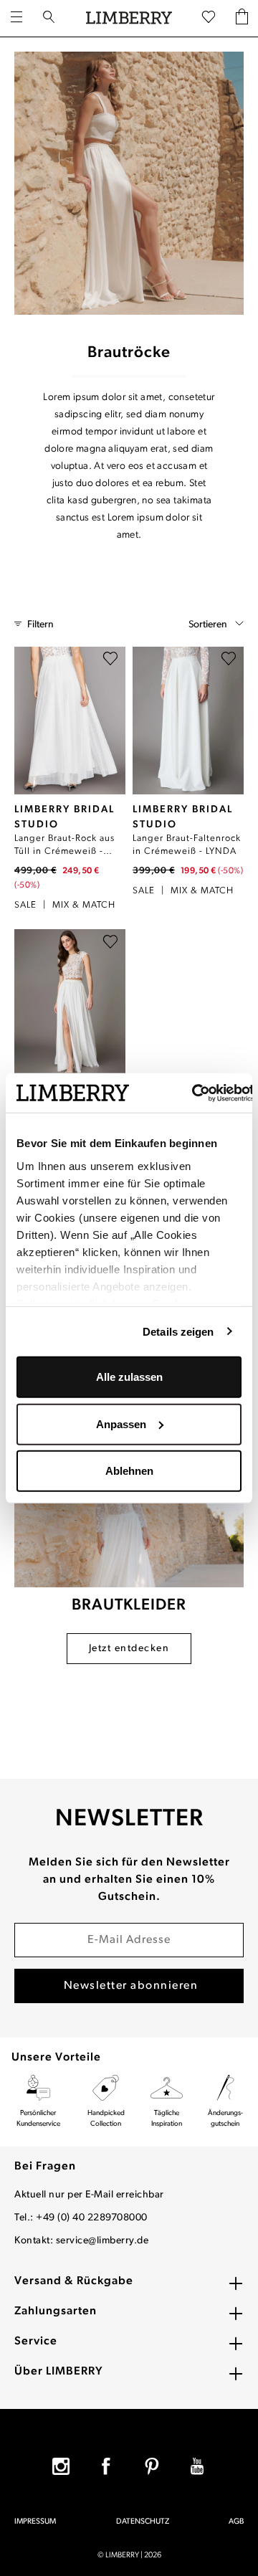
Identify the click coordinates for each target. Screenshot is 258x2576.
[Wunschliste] (209, 18)
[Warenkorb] (242, 18)
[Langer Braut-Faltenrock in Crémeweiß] (188, 721)
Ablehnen (129, 1471)
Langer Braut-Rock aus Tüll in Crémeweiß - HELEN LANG (64, 846)
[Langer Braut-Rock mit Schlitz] (70, 1003)
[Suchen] (49, 19)
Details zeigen (178, 1331)
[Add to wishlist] (110, 662)
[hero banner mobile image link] (129, 183)
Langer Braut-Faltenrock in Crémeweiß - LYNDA (187, 845)
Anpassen (121, 1424)
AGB (236, 2522)
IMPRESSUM (35, 2522)
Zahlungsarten (56, 2311)
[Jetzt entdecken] (129, 1512)
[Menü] (16, 19)
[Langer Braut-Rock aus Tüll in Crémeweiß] (70, 721)
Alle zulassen (129, 1377)
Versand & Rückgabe (74, 2281)
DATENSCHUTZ (143, 2522)
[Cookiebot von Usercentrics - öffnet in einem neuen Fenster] (193, 1093)
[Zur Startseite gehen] (129, 18)
